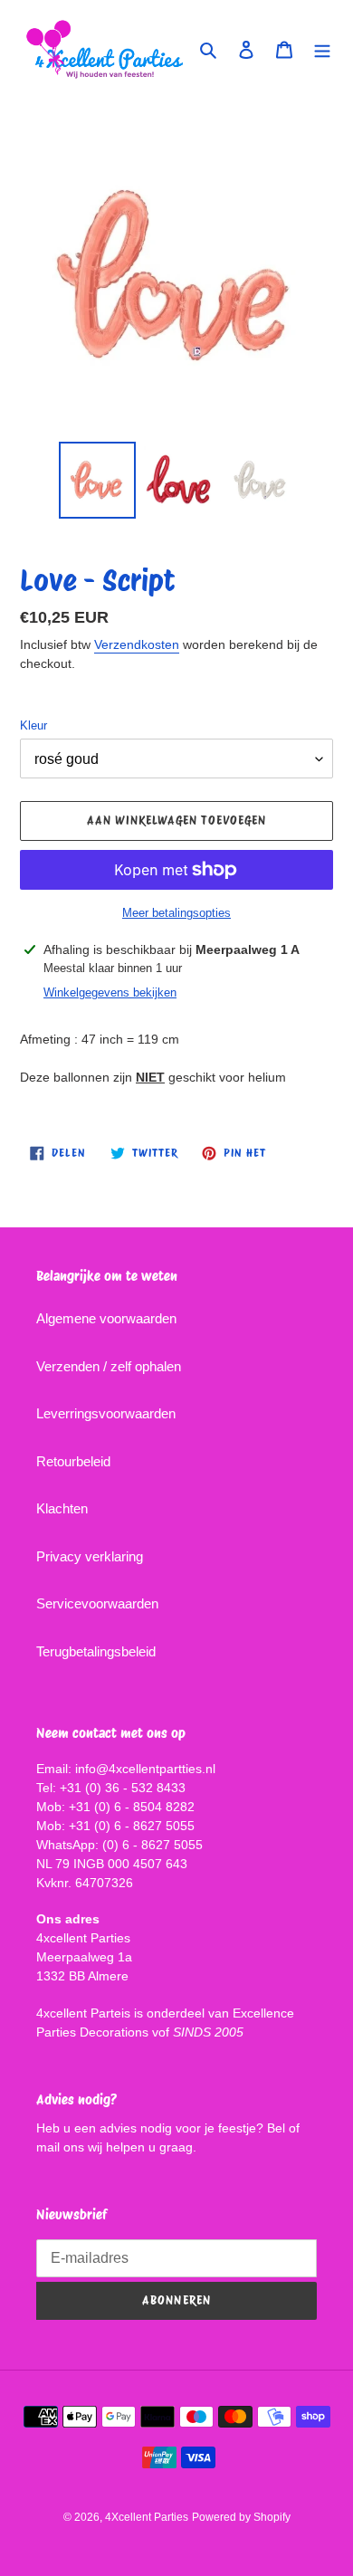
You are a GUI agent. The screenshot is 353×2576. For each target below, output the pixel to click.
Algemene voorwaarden (106, 1318)
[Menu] (322, 49)
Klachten (62, 1508)
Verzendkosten (137, 644)
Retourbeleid (73, 1461)
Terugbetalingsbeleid (96, 1651)
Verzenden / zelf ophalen (109, 1366)
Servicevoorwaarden (97, 1603)
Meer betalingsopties (176, 913)
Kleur (33, 725)
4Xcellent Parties (147, 2517)
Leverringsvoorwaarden (106, 1413)
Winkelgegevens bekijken (110, 992)
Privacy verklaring (90, 1556)
